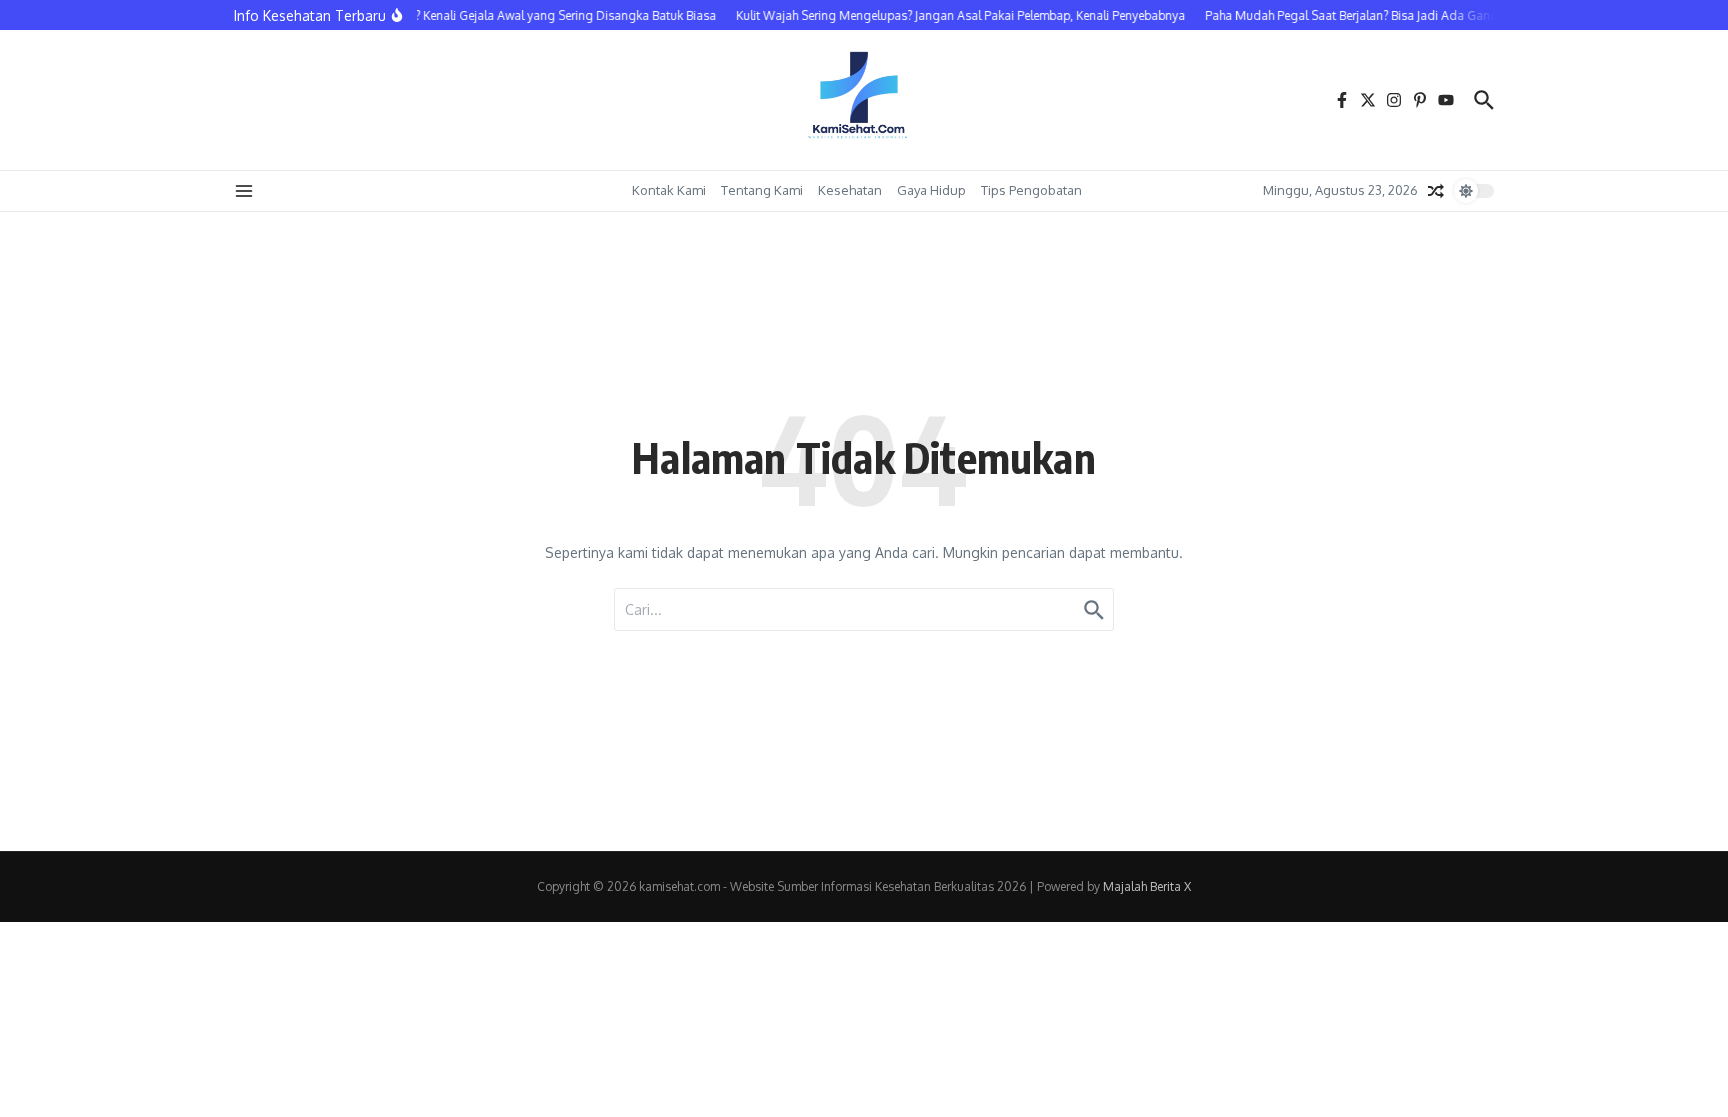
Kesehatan (850, 190)
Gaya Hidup (931, 190)
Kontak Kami (669, 190)
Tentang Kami (762, 190)
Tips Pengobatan (1031, 190)
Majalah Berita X (1147, 886)
